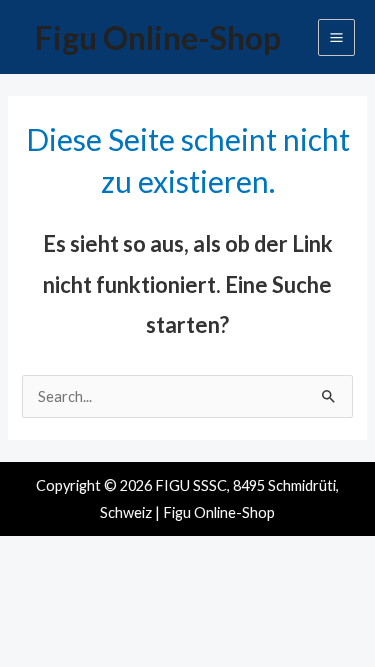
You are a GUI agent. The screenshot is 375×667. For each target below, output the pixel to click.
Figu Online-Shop (158, 37)
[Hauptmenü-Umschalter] (336, 37)
